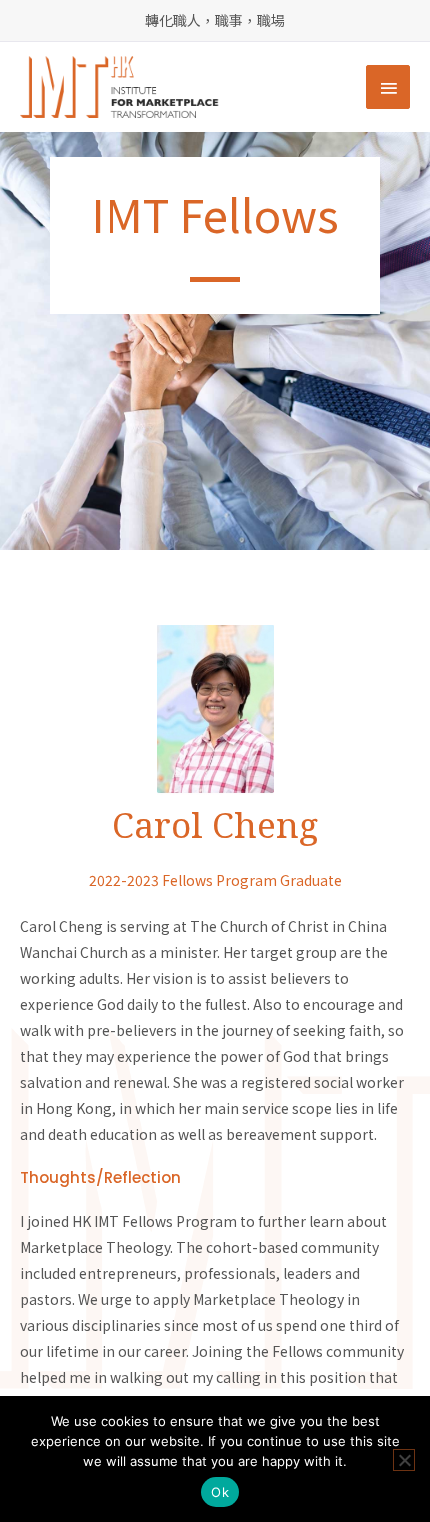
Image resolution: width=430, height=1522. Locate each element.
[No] (404, 1460)
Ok (220, 1492)
